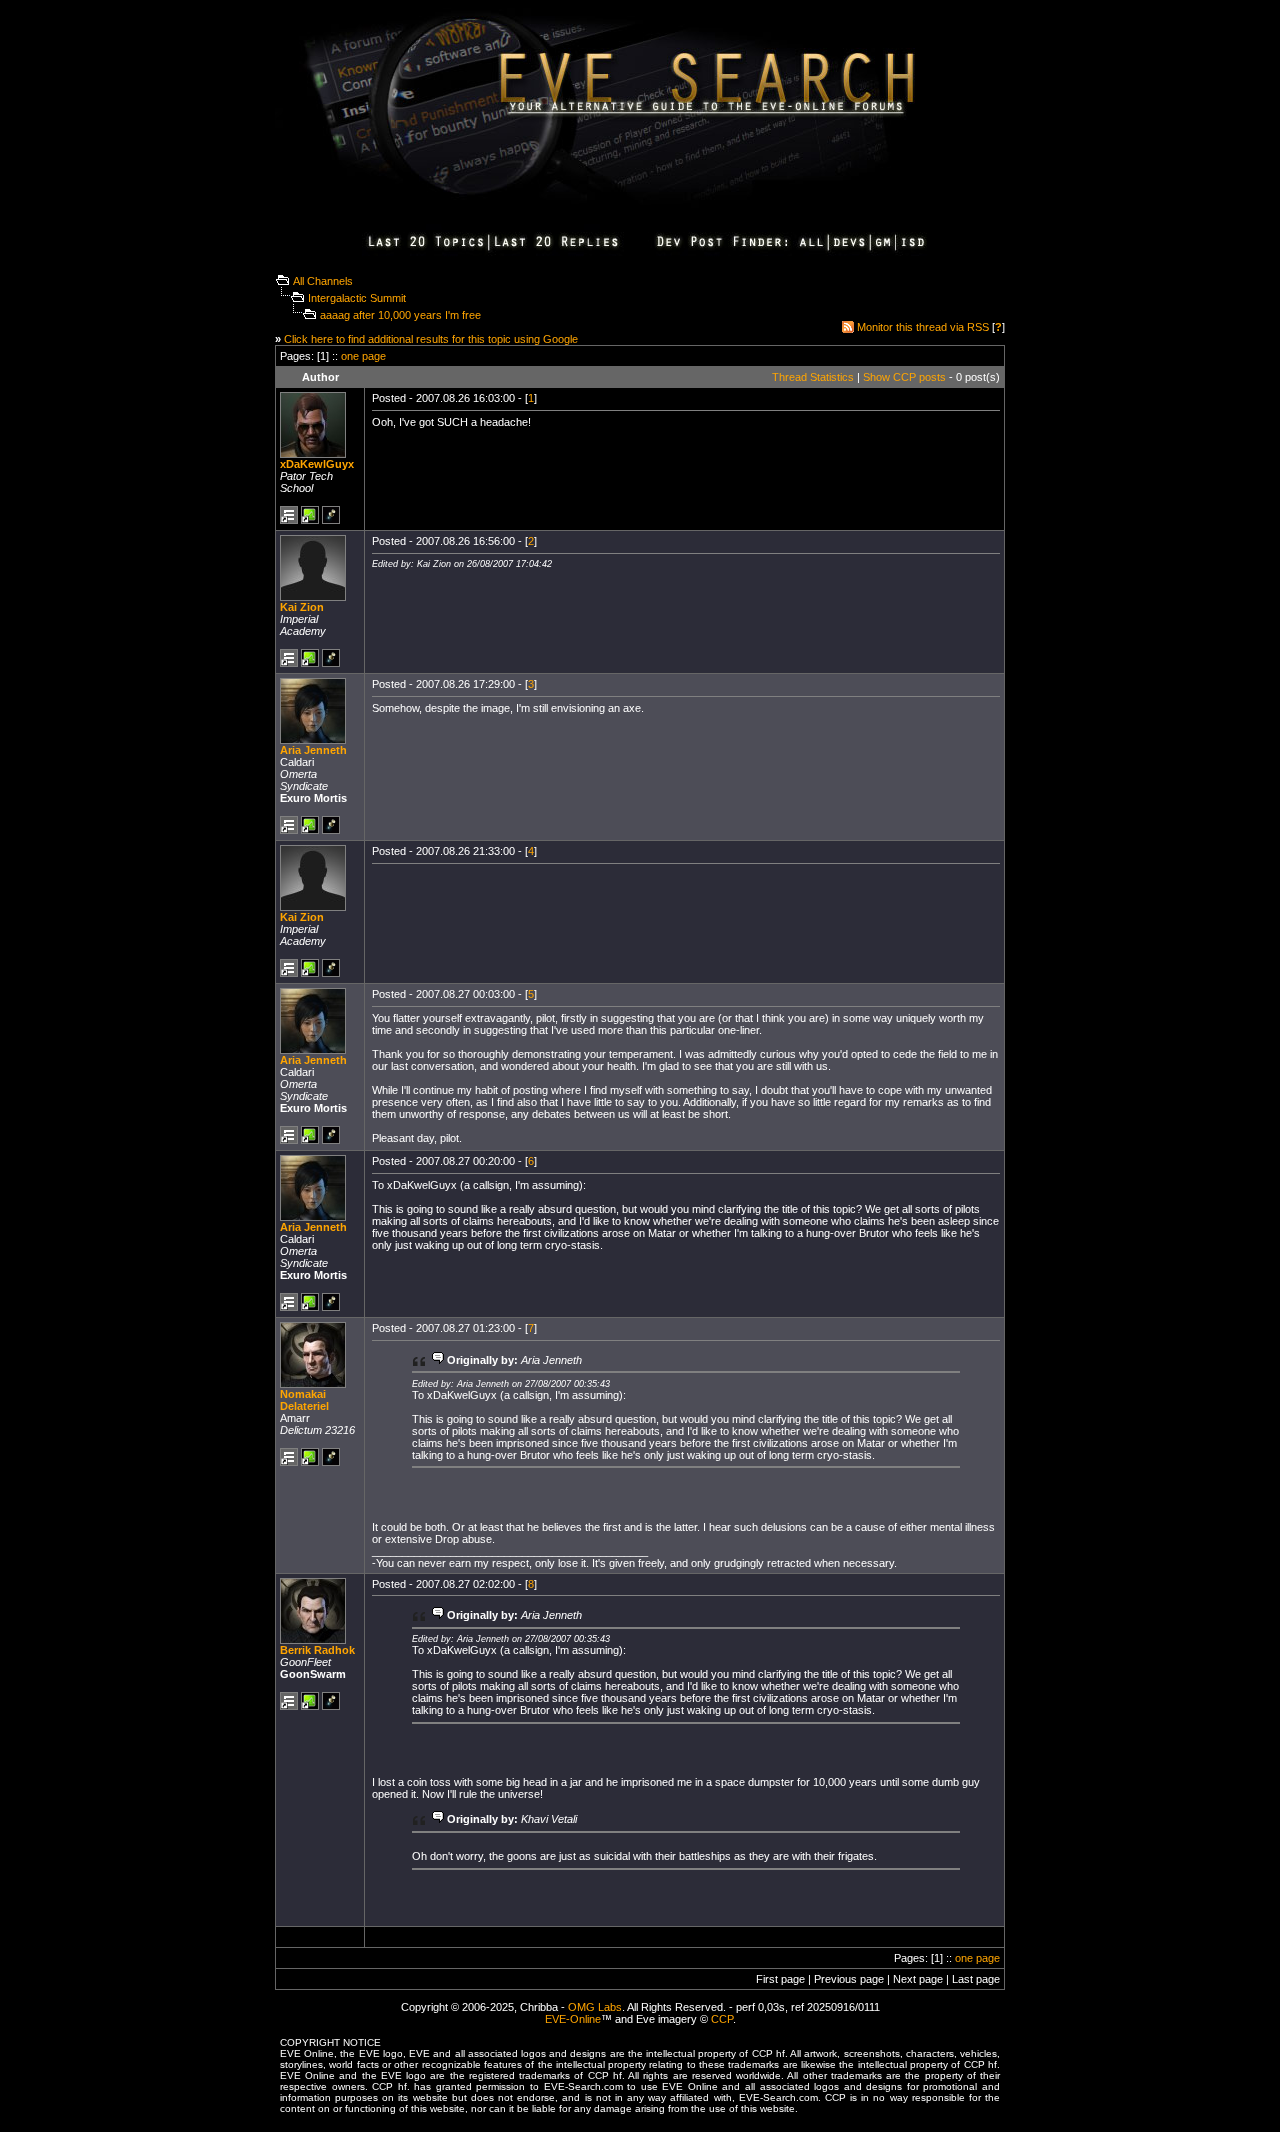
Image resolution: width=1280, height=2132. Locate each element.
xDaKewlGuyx (317, 464)
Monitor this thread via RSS (923, 327)
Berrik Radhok (317, 1650)
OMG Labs (595, 2007)
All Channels (323, 281)
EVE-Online (573, 2019)
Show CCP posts (904, 377)
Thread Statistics (813, 377)
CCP (722, 2019)
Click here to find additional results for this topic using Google (431, 339)
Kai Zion (302, 607)
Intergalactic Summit (357, 298)
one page (363, 356)
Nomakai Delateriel (304, 1400)
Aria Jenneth (313, 750)
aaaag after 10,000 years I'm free (400, 315)
